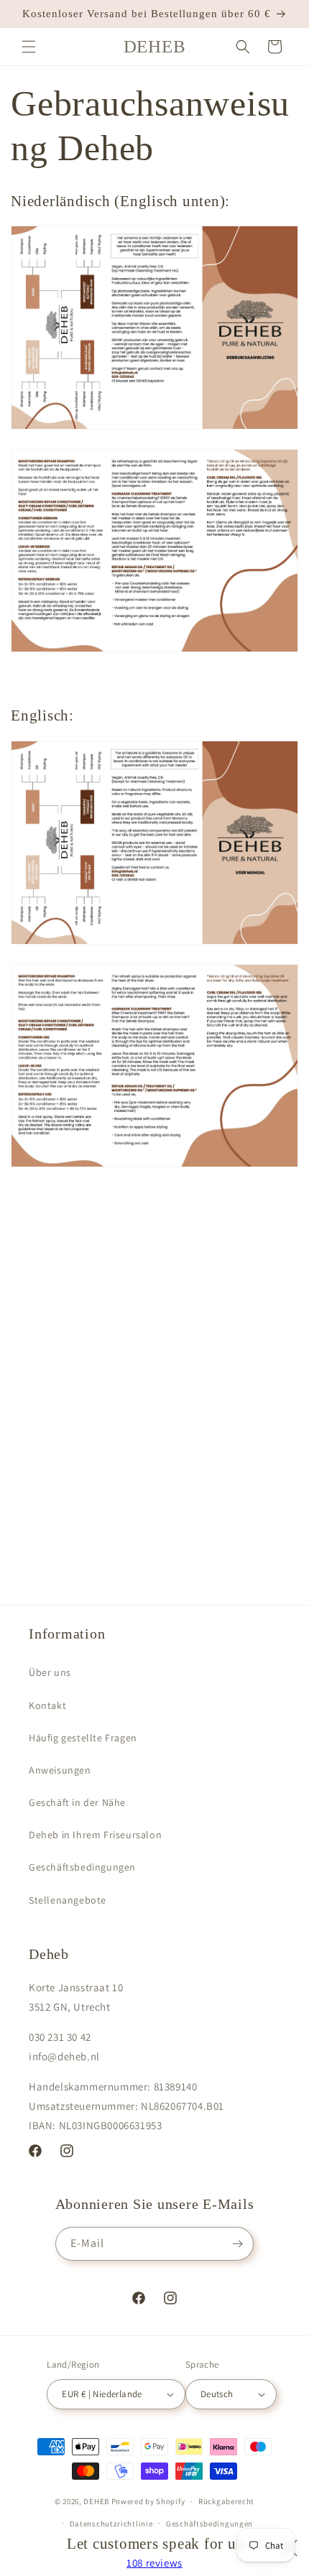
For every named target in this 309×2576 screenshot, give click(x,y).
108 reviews (154, 2563)
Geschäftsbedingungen (82, 1867)
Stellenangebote (68, 1900)
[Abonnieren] (237, 2244)
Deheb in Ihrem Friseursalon (95, 1835)
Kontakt (47, 1705)
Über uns (50, 1672)
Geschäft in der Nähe (77, 1802)
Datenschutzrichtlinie (111, 2524)
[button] (29, 47)
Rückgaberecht (226, 2501)
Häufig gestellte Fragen (83, 1738)
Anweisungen (60, 1770)
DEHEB (96, 2501)
